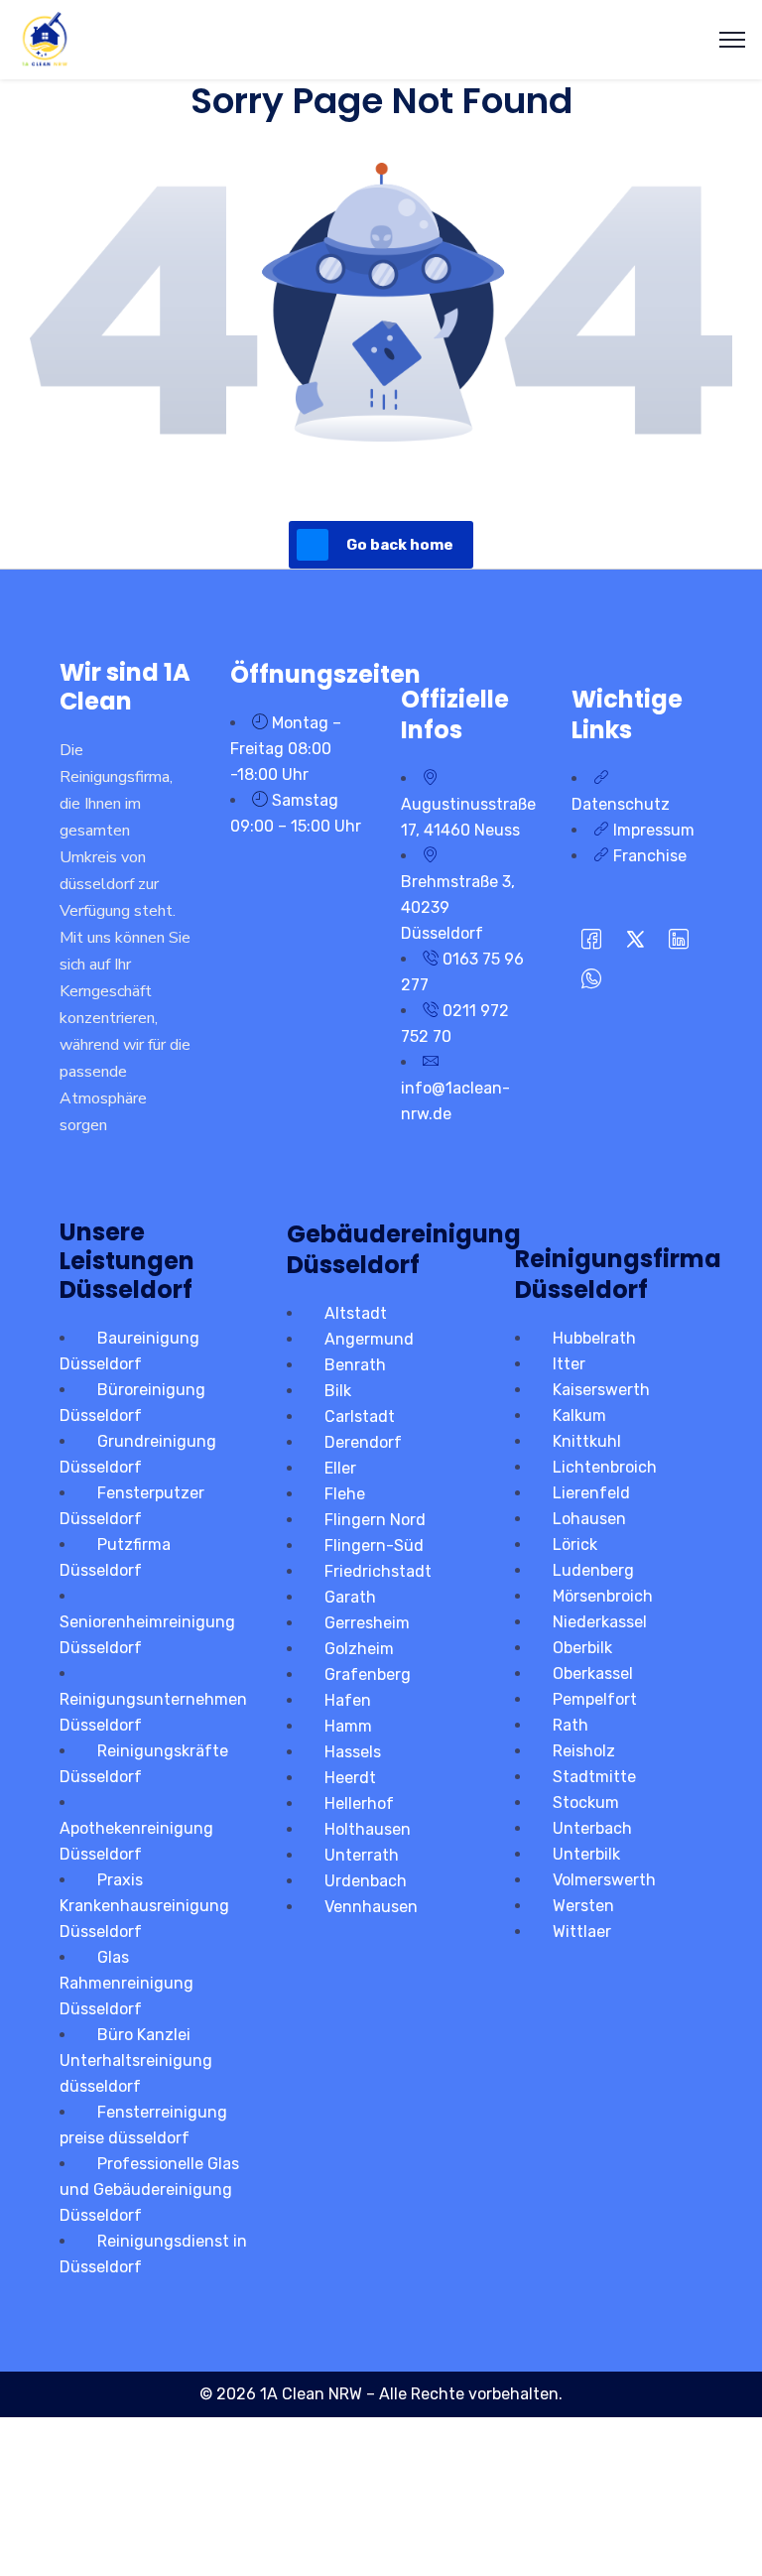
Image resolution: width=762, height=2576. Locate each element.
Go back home (400, 545)
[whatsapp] (591, 980)
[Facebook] (591, 941)
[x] (635, 941)
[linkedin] (679, 941)
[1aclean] (45, 38)
